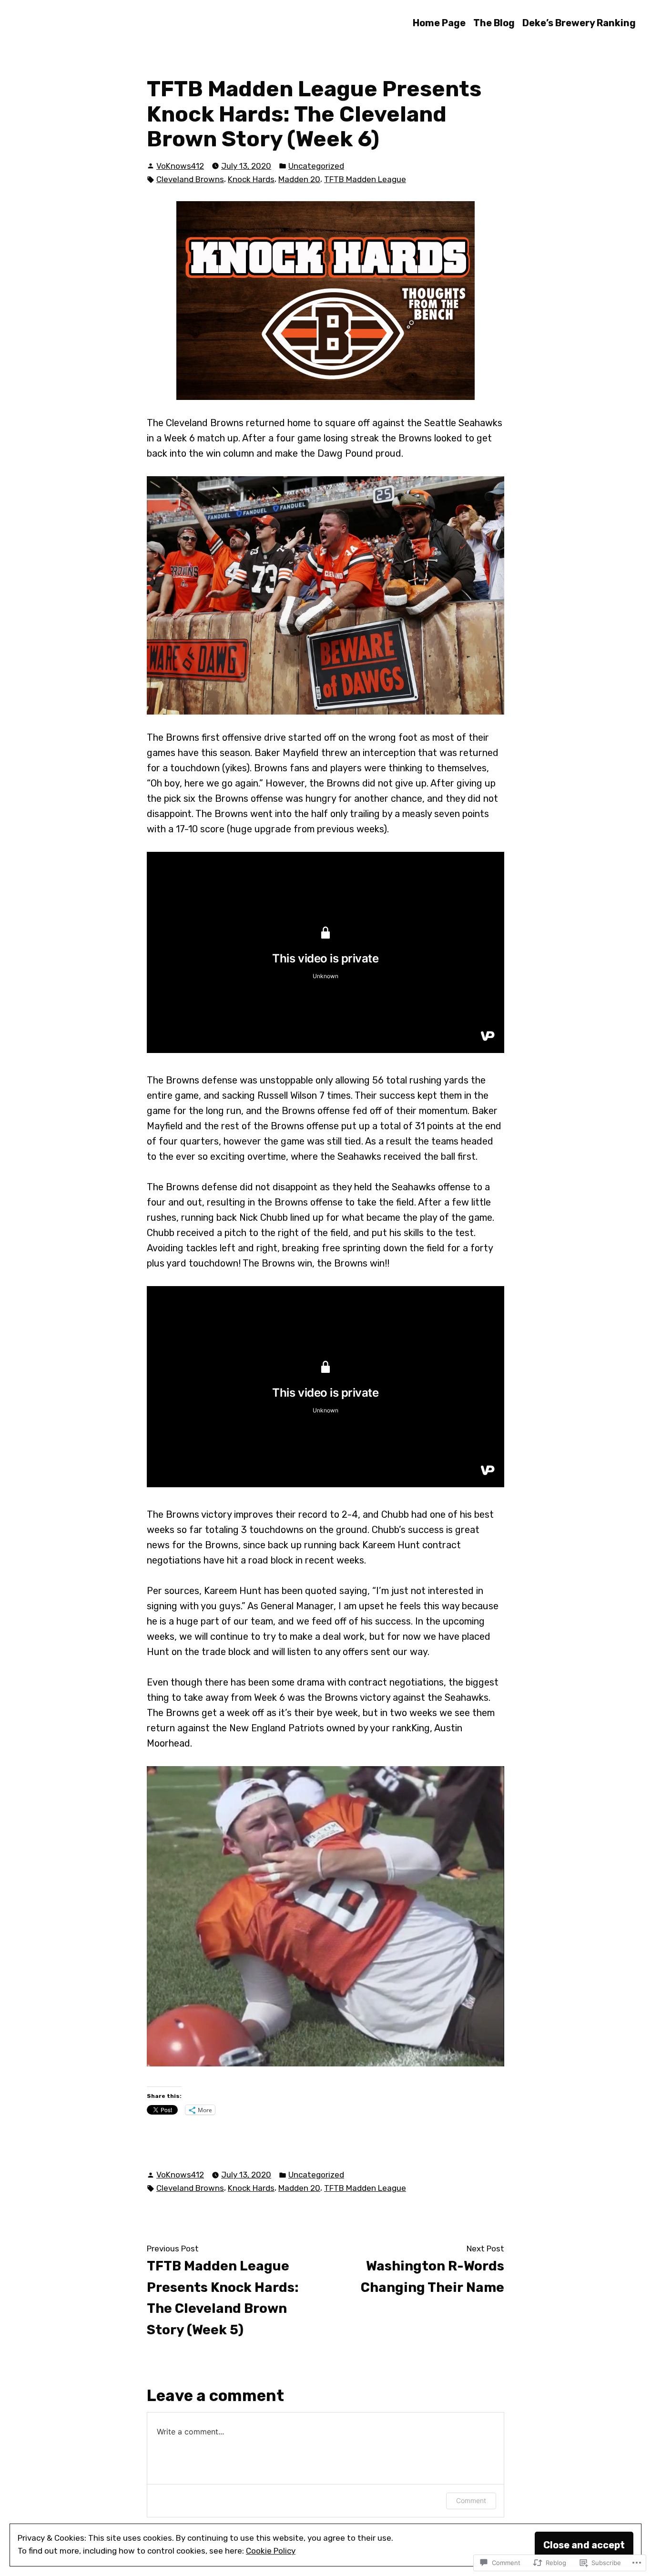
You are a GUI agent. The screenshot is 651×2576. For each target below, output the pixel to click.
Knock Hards (251, 179)
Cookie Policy (271, 2551)
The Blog (494, 23)
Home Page (439, 23)
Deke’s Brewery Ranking (579, 23)
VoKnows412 (180, 166)
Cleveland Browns (190, 179)
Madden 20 (299, 179)
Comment (471, 2500)
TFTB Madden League (365, 179)
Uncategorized (316, 166)
